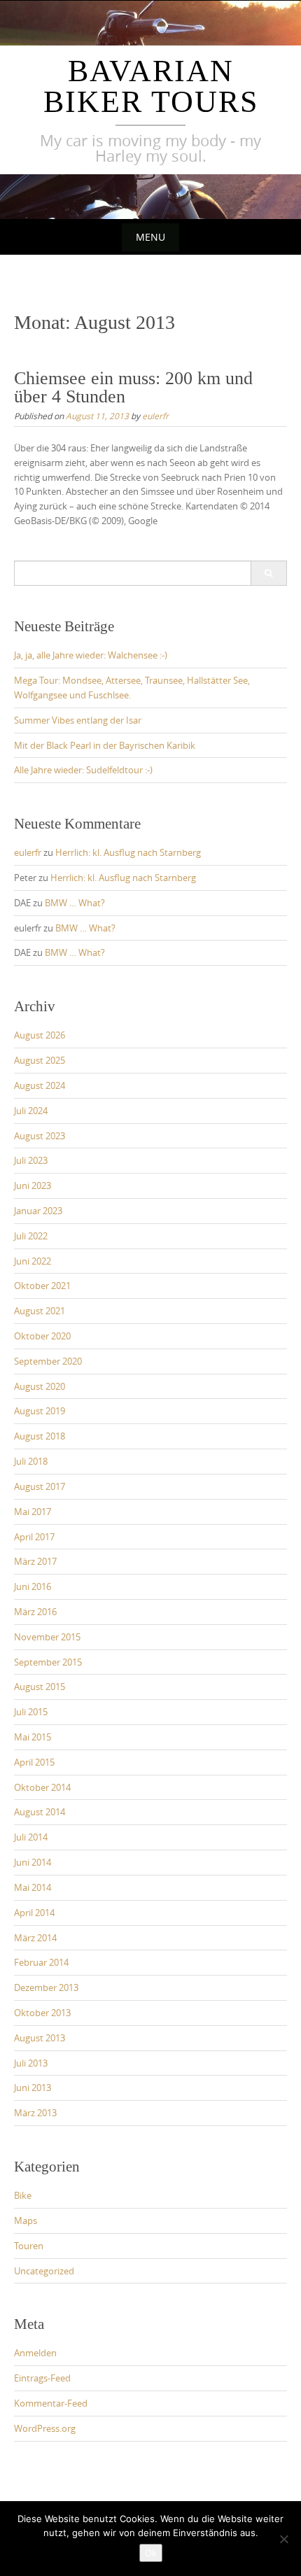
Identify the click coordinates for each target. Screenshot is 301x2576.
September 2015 (48, 1662)
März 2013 (35, 2113)
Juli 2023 (31, 1160)
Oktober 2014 (42, 1787)
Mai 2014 (33, 1887)
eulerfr (155, 416)
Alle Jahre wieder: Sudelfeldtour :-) (83, 770)
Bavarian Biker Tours (151, 86)
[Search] (268, 573)
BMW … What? (75, 903)
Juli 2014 (31, 1837)
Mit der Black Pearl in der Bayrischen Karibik (105, 745)
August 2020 (40, 1386)
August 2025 (40, 1060)
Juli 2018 (31, 1461)
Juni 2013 (33, 2088)
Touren (29, 2246)
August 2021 (40, 1311)
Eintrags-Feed (42, 2378)
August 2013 (40, 2038)
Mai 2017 (33, 1512)
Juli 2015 (31, 1712)
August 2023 (40, 1136)
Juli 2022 (31, 1236)
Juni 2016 (33, 1586)
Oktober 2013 (42, 2013)
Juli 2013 (31, 2063)
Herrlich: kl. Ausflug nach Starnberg (128, 852)
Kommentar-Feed (51, 2403)
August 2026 (40, 1035)
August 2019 (40, 1411)
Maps (26, 2220)
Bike (23, 2195)
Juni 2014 (33, 1862)
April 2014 (34, 1913)
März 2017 (35, 1561)
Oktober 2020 (42, 1336)
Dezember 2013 (46, 1987)
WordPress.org (45, 2428)
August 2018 (40, 1436)
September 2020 (48, 1361)
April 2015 (34, 1762)
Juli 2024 (31, 1111)
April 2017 (34, 1537)
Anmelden (35, 2353)
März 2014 (35, 1938)
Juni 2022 (33, 1261)
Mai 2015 (33, 1737)
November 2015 (47, 1637)
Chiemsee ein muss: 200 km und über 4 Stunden (133, 387)
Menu (150, 237)
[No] (283, 2539)
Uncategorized (44, 2271)
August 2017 (40, 1486)
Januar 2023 (38, 1211)
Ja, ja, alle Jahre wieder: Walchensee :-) (91, 655)
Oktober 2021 (42, 1286)
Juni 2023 (33, 1185)
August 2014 (40, 1812)
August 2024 (40, 1085)
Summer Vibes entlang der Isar (78, 720)
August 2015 (40, 1687)
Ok (151, 2553)
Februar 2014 (41, 1962)
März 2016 (35, 1612)
